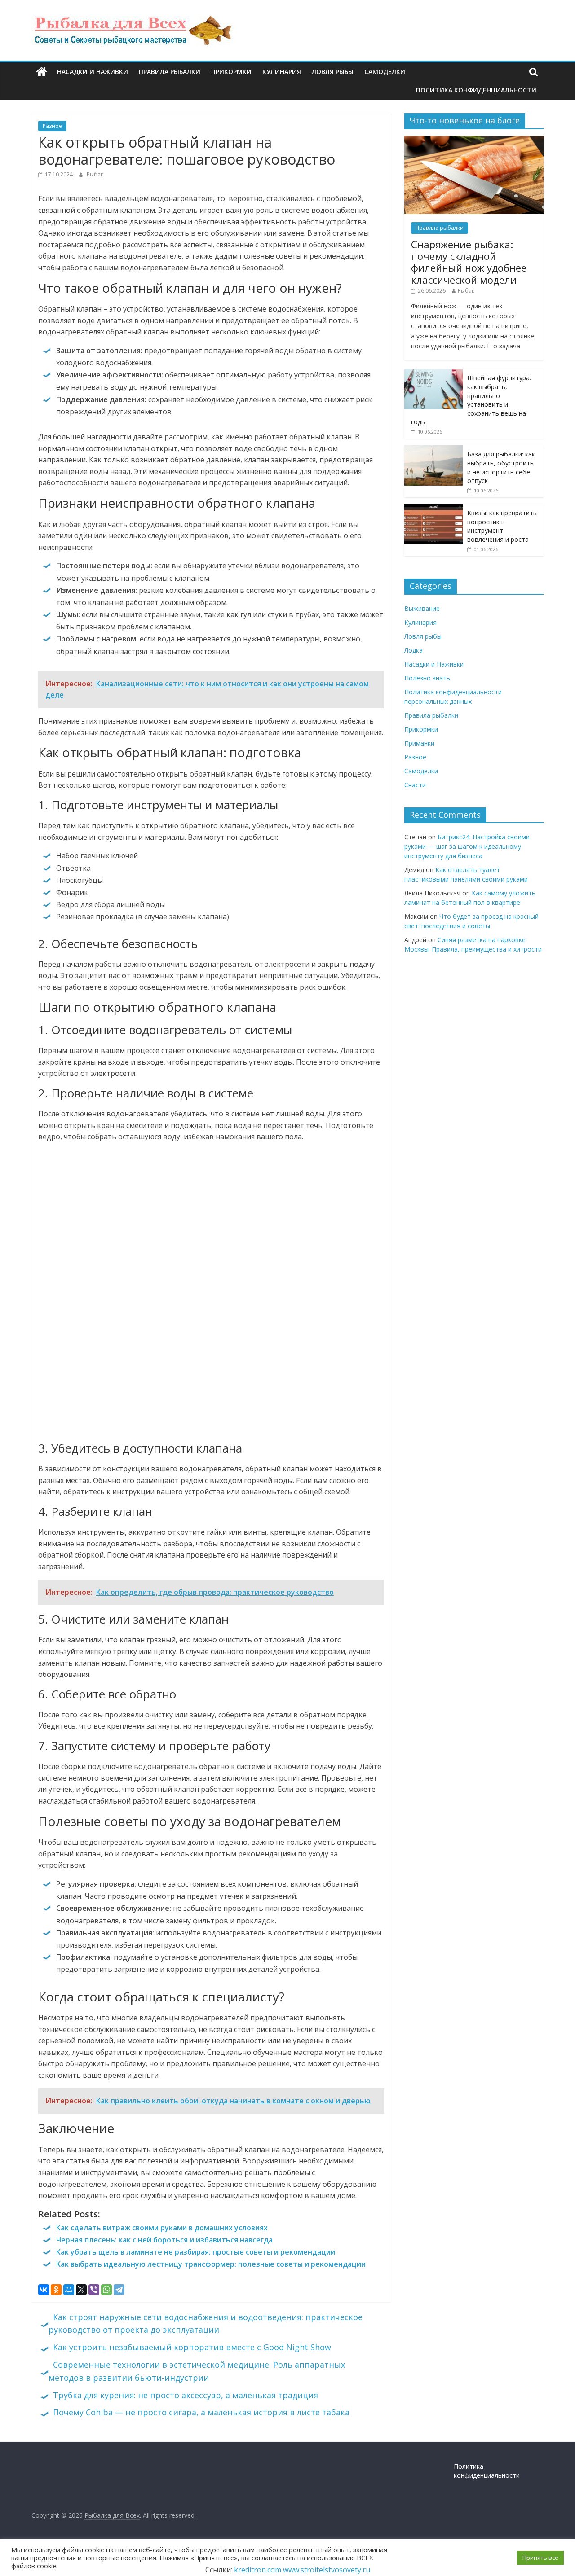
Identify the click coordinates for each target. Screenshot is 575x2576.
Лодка (414, 650)
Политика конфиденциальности (476, 90)
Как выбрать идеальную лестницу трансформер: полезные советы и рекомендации (211, 2264)
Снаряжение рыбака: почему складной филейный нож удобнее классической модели (469, 262)
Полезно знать (427, 678)
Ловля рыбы (333, 72)
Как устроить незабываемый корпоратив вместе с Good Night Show (192, 2347)
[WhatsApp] (106, 2290)
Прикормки (231, 72)
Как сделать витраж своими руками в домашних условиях (162, 2228)
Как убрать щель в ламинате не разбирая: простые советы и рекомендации (196, 2252)
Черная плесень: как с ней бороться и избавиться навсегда (164, 2240)
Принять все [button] (540, 2558)
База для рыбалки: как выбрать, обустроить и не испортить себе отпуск (501, 467)
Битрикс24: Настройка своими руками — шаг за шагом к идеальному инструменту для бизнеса (467, 846)
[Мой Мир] (69, 2290)
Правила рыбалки (170, 72)
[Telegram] (119, 2290)
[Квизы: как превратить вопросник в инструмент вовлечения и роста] (433, 509)
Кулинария (282, 72)
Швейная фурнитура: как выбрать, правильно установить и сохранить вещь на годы (471, 400)
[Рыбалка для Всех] (42, 72)
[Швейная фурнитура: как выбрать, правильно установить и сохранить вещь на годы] (433, 374)
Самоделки (385, 72)
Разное (52, 126)
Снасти (415, 785)
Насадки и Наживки (93, 72)
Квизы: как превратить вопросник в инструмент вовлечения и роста (502, 526)
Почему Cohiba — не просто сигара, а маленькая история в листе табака (201, 2412)
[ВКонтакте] (44, 2290)
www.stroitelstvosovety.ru (327, 2570)
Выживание (422, 608)
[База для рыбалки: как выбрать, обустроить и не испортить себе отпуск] (433, 450)
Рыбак (95, 174)
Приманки (419, 743)
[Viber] (94, 2290)
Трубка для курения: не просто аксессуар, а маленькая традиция (186, 2395)
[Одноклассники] (56, 2290)
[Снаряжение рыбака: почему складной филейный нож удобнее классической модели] (474, 141)
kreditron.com (258, 2570)
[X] (81, 2290)
